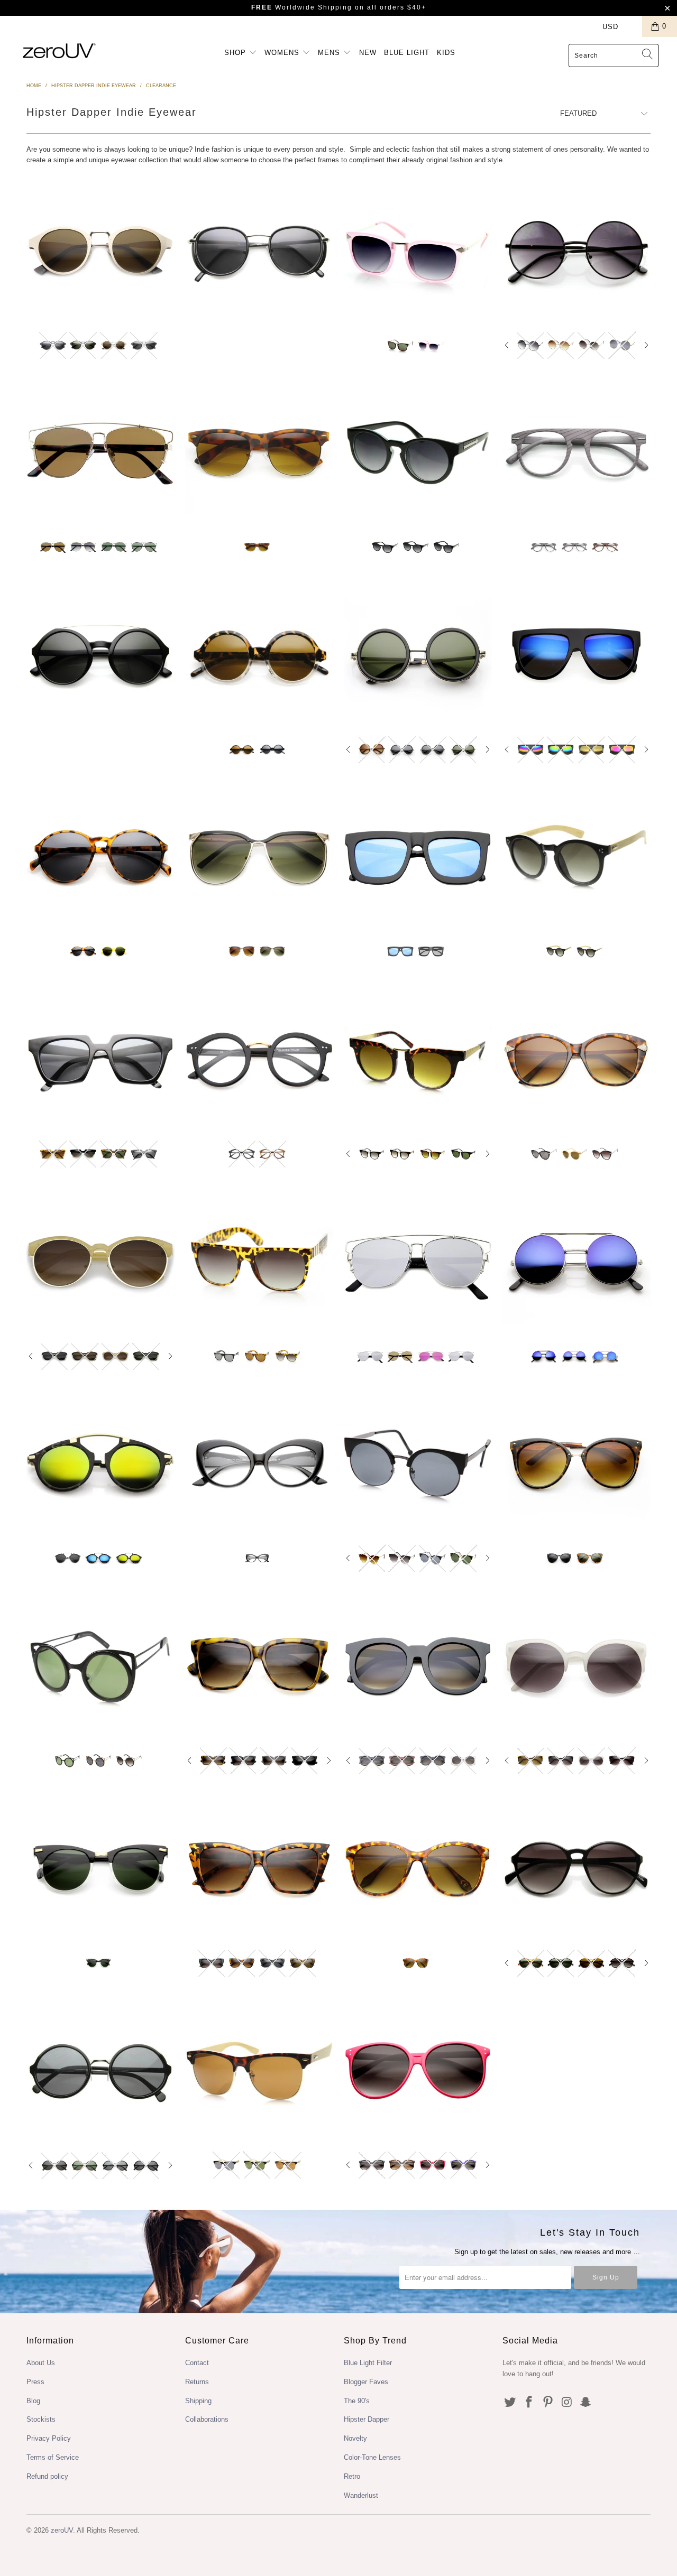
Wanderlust (361, 2495)
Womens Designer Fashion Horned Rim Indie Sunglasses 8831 (100, 1059)
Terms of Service (53, 2457)
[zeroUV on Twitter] (510, 2403)
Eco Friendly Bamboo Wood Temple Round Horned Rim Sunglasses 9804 (577, 857)
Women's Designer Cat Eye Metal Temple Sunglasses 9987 (577, 1059)
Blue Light (407, 53)
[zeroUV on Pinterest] (548, 2403)
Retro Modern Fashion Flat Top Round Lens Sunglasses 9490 (418, 1059)
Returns (197, 2382)
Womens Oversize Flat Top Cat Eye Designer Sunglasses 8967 (259, 1666)
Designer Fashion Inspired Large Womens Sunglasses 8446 (418, 452)
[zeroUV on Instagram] (567, 2403)
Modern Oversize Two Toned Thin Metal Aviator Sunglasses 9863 (259, 857)
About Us (41, 2363)
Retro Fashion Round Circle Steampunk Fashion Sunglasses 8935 (100, 655)
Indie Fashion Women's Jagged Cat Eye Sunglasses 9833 (259, 1868)
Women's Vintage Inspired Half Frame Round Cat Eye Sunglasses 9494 (418, 1463)
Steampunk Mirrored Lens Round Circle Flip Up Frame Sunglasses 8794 (577, 1262)
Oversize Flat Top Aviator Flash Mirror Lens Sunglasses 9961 (577, 655)
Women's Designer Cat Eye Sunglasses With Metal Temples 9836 (418, 1868)
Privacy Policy (49, 2438)
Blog (33, 2401)
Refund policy (47, 2476)
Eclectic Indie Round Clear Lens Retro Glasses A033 (259, 1059)
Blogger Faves (366, 2382)
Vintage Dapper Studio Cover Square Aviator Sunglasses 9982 (259, 251)
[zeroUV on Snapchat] (586, 2403)
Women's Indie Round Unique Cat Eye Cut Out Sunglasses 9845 (100, 1666)
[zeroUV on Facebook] (529, 2403)
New (368, 53)
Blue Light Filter (368, 2363)
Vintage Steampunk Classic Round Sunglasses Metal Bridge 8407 (100, 2070)
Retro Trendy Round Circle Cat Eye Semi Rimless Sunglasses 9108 (577, 1666)
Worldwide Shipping (302, 7)
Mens (330, 53)
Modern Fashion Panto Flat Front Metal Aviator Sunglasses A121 (100, 452)
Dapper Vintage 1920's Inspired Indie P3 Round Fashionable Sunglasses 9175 (577, 1868)
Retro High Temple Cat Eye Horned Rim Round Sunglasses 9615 (100, 1868)
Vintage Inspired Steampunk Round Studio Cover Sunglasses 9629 (418, 655)
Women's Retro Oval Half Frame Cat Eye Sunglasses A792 (100, 1262)
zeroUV (62, 2530)
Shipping (198, 2401)
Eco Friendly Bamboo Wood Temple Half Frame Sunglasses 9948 (259, 2070)
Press (35, 2382)
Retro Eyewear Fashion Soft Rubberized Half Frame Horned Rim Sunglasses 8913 (259, 452)
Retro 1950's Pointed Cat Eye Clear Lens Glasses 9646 (259, 1463)
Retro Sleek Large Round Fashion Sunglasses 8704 (259, 655)
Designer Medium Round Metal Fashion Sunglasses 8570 (577, 251)
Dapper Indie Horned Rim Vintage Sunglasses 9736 (100, 251)
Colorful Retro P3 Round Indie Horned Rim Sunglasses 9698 (418, 2070)
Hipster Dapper (367, 2419)
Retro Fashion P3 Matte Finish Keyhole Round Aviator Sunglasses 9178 (100, 857)
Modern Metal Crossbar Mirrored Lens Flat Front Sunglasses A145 (418, 1262)
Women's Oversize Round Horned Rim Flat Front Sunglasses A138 (418, 1666)
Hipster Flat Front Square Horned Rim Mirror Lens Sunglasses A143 (418, 857)
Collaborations (207, 2419)
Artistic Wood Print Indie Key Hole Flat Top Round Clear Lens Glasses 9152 (577, 452)
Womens (283, 53)
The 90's (357, 2401)
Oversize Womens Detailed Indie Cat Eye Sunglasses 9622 (577, 1463)
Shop (236, 53)
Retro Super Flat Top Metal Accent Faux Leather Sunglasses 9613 (259, 1262)
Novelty (355, 2438)
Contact (197, 2363)
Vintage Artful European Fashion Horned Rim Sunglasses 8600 (418, 251)
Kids (446, 53)
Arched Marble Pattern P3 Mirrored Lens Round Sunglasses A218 (100, 1463)
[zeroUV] (60, 50)
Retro (352, 2476)
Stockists (41, 2419)
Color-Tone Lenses (372, 2457)
